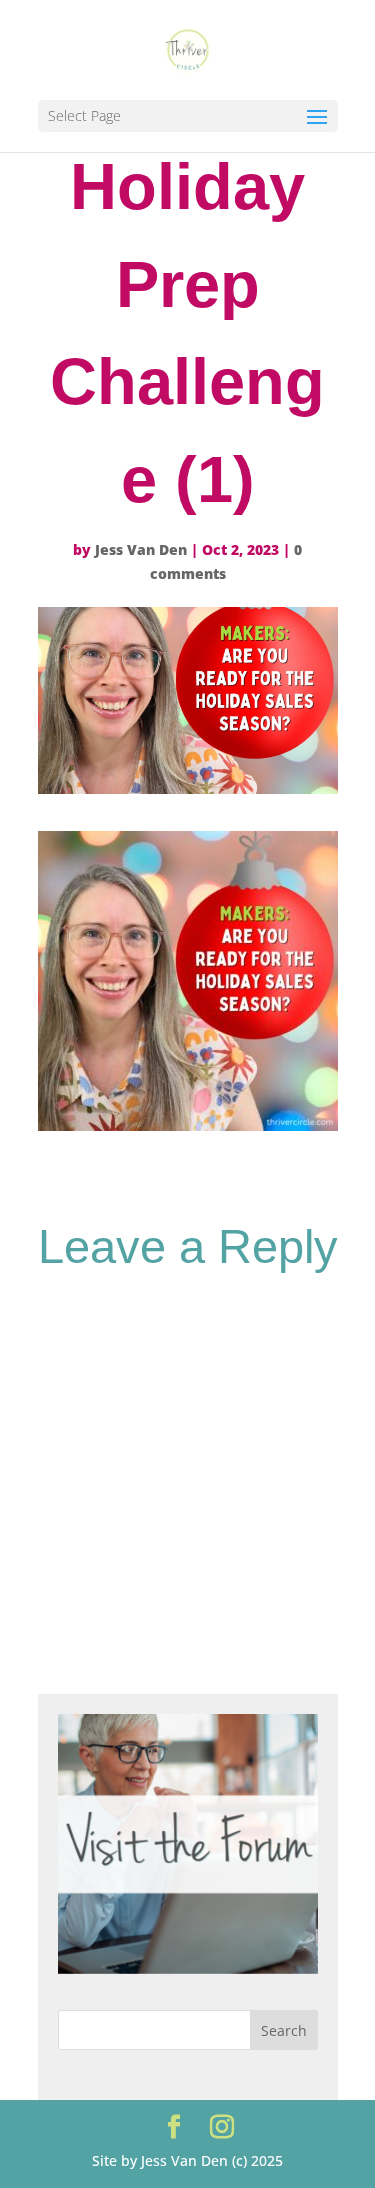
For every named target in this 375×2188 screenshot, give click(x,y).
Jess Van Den (141, 549)
